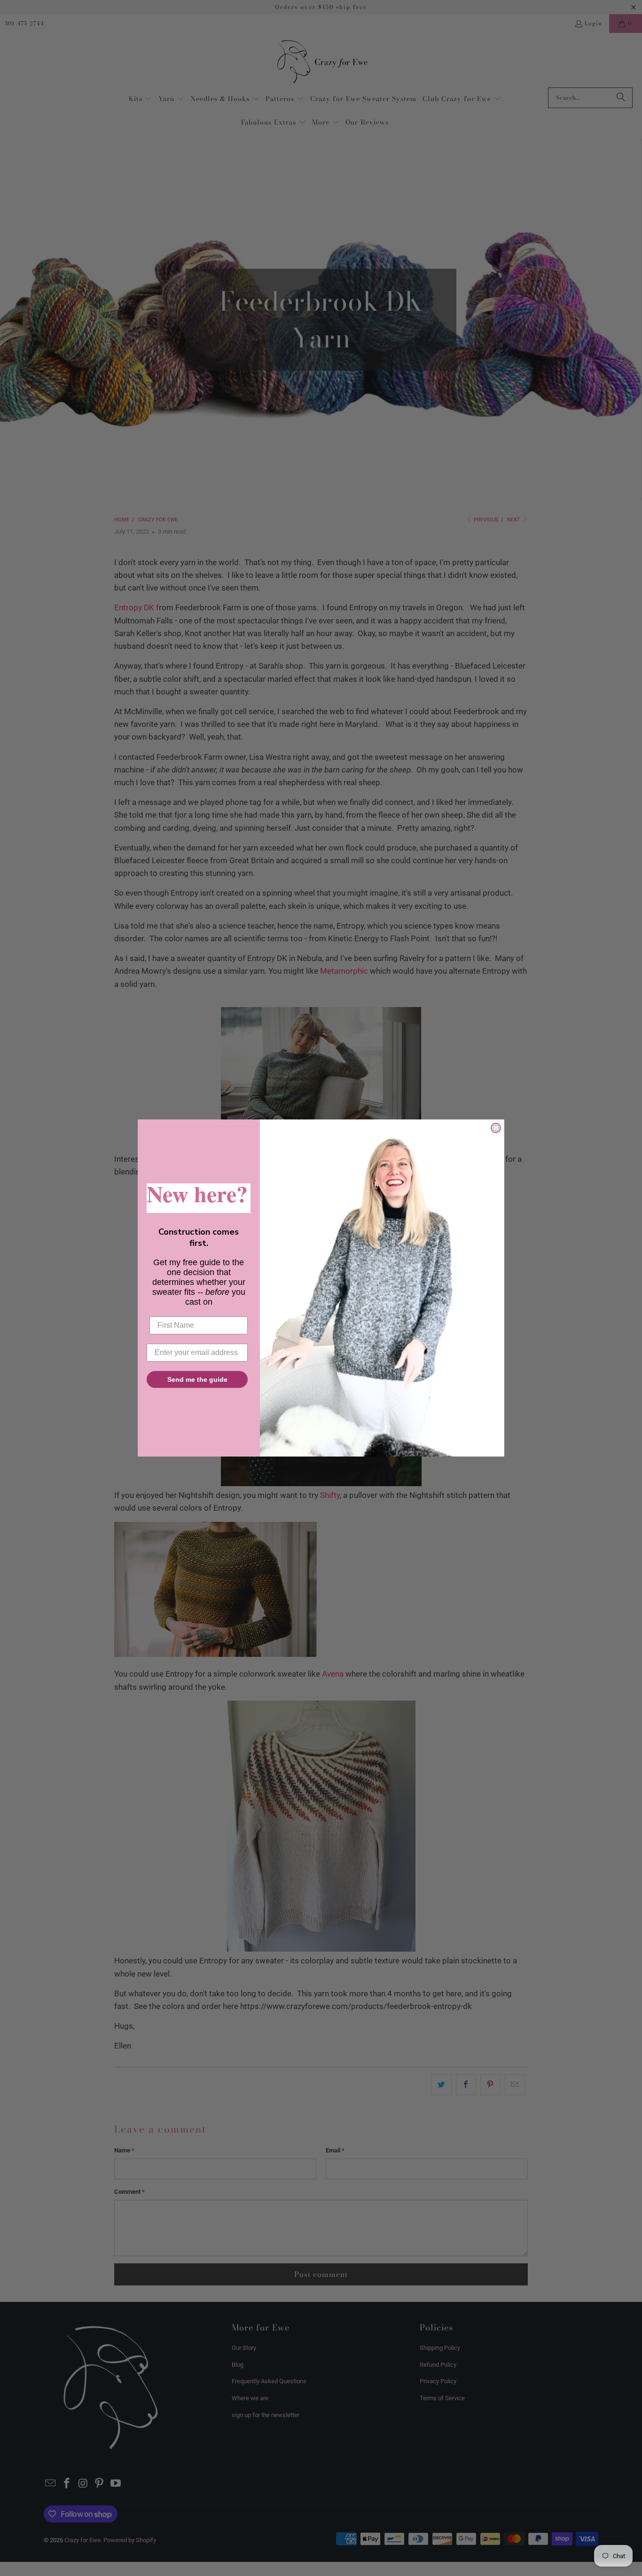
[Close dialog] (496, 1128)
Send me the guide (197, 1379)
